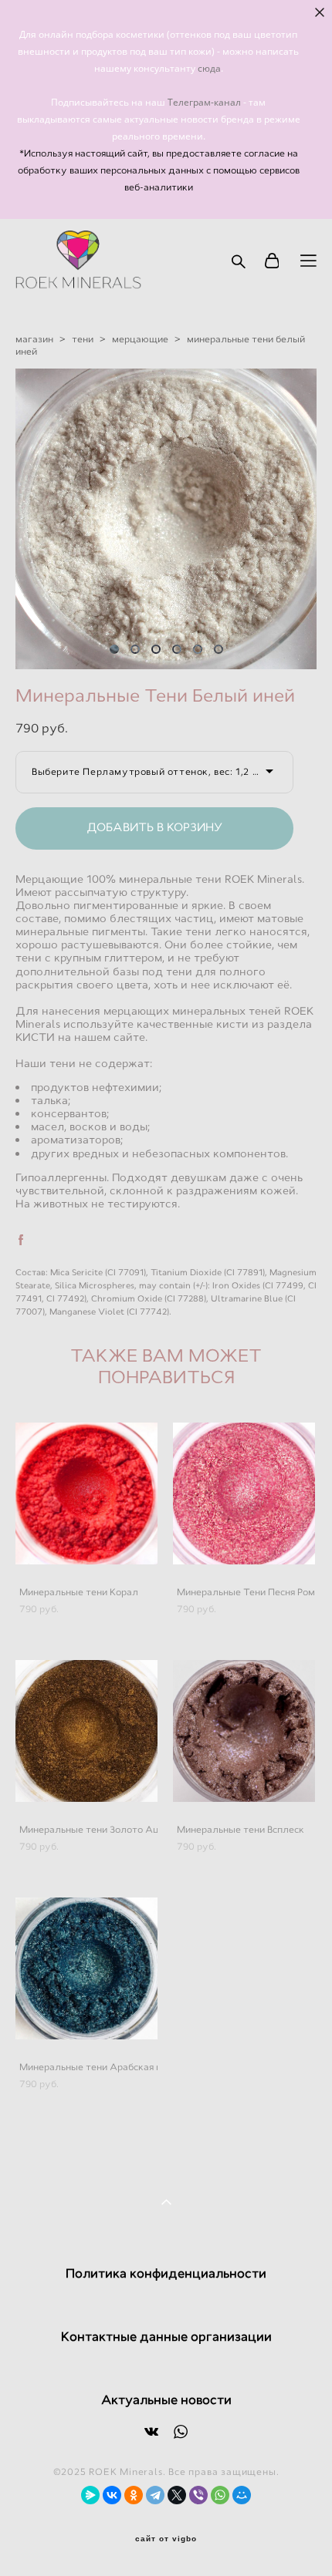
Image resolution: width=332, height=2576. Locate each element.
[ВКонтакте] (112, 2495)
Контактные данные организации (166, 2337)
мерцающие (140, 339)
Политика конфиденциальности (166, 2273)
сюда (209, 68)
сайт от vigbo (166, 2539)
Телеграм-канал (205, 102)
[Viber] (198, 2495)
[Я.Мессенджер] (90, 2495)
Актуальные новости (166, 2400)
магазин (34, 339)
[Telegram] (155, 2495)
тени (83, 339)
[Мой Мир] (242, 2495)
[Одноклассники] (134, 2495)
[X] (177, 2495)
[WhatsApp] (220, 2495)
